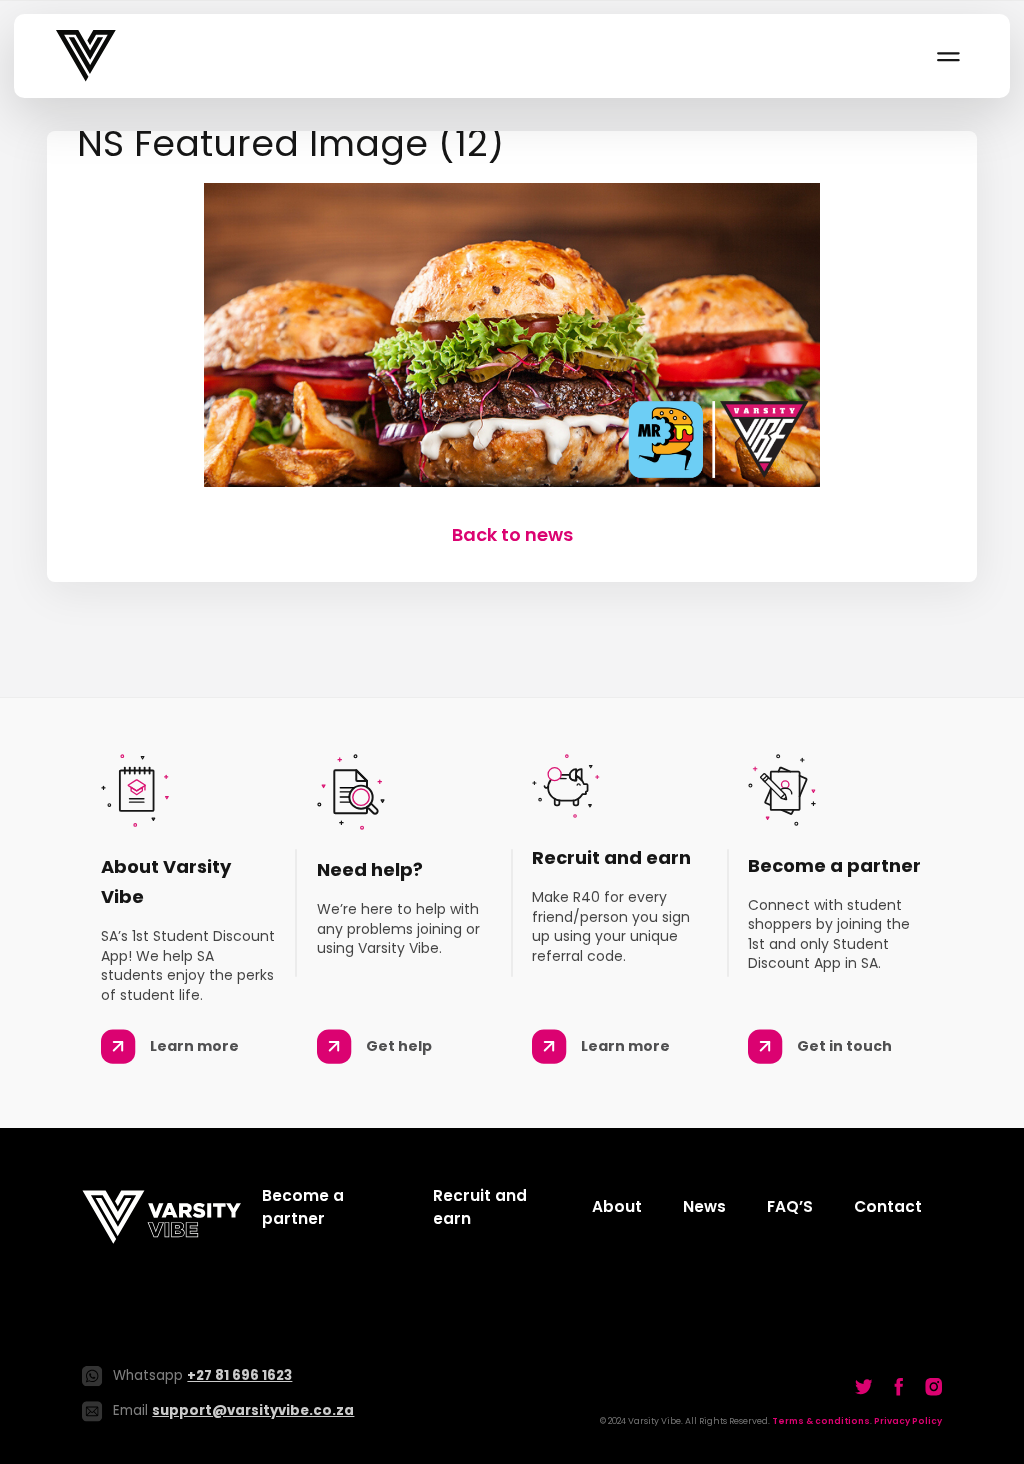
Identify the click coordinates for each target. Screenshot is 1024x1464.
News (704, 1206)
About (617, 1206)
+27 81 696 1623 (239, 1375)
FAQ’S (790, 1206)
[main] (512, 339)
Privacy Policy (908, 1421)
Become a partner (303, 1207)
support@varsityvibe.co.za (253, 1410)
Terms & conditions (821, 1421)
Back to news (512, 534)
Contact (888, 1206)
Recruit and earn (480, 1207)
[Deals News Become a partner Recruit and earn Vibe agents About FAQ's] (947, 56)
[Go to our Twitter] (864, 1386)
